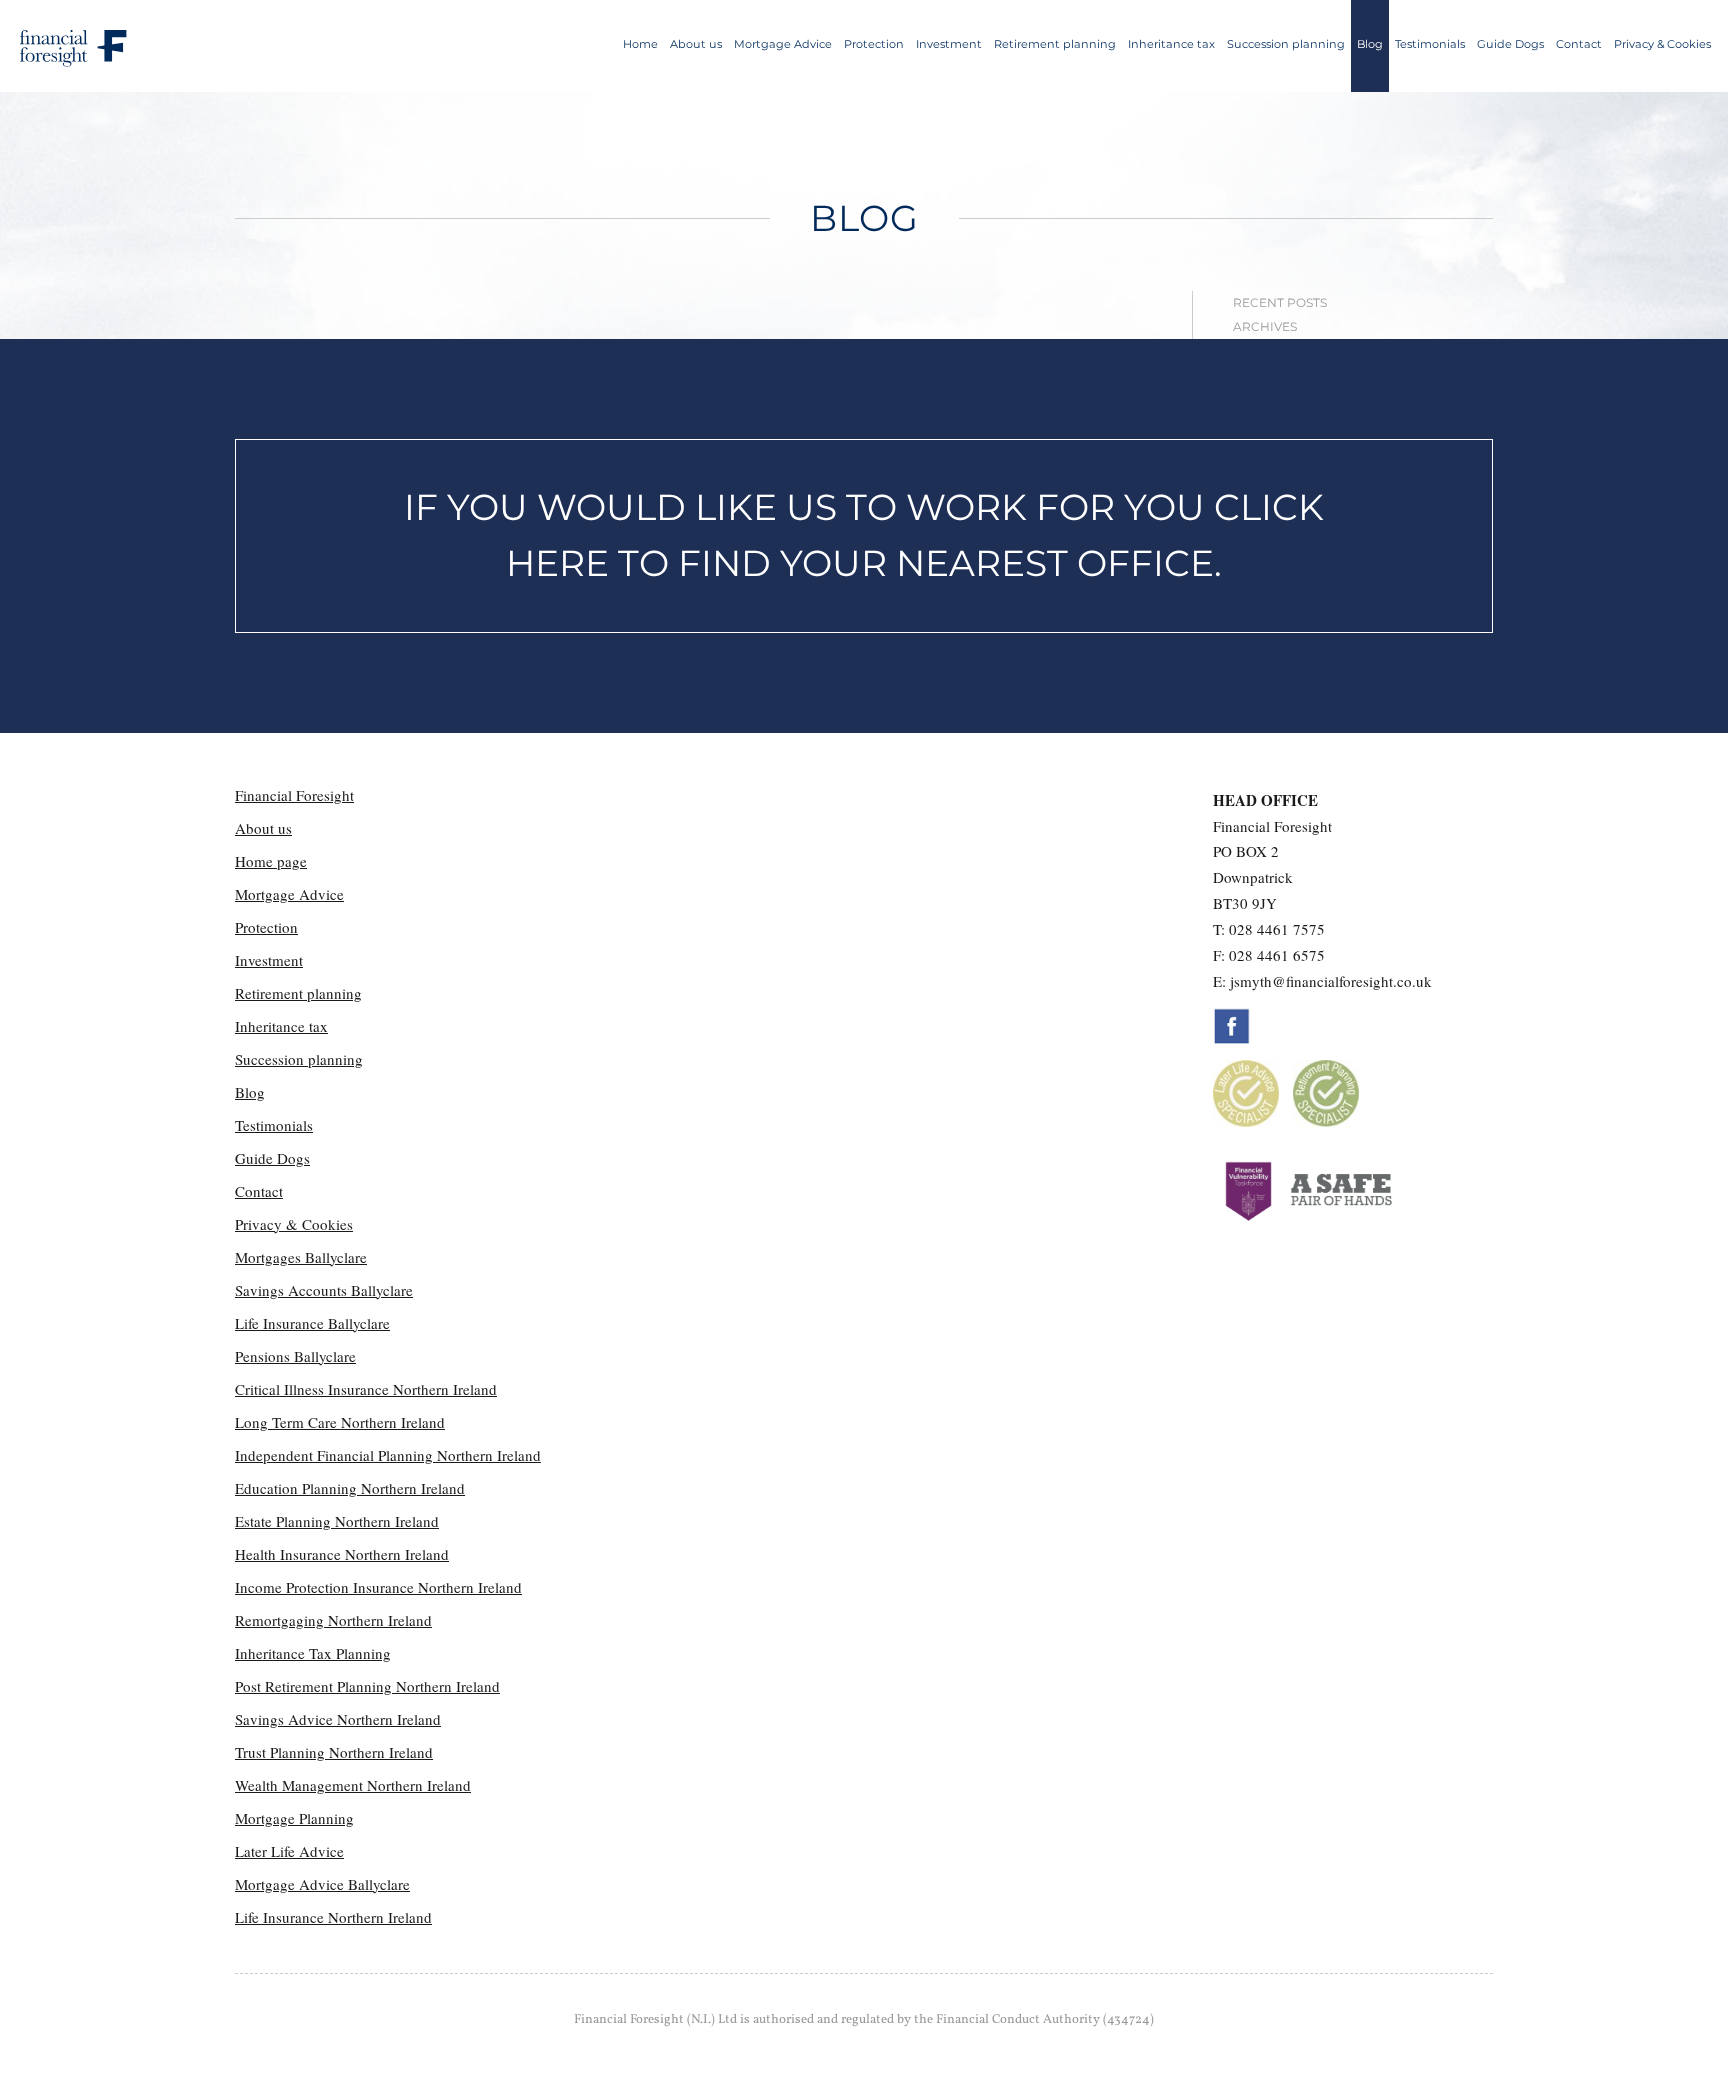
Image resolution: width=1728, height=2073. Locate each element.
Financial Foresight (294, 795)
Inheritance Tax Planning (313, 1653)
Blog (1370, 44)
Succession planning (1286, 44)
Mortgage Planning (294, 1818)
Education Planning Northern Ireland (350, 1488)
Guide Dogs (1510, 44)
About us (696, 44)
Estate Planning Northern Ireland (337, 1521)
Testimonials (1430, 44)
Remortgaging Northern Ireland (333, 1620)
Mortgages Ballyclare (301, 1257)
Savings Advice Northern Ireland (338, 1719)
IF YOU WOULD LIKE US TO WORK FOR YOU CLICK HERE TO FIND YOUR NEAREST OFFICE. (864, 535)
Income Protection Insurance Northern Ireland (378, 1587)
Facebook (1232, 1026)
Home (640, 44)
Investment (949, 44)
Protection (874, 44)
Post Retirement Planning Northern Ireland (367, 1686)
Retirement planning (1055, 44)
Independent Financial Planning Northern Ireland (388, 1455)
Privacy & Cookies (1662, 44)
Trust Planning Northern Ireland (334, 1752)
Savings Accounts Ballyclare (324, 1290)
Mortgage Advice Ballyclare (322, 1884)
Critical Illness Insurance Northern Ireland (366, 1389)
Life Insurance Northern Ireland (333, 1917)
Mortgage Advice (783, 44)
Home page (271, 861)
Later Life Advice (289, 1851)
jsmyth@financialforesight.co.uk (1331, 981)
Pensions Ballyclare (295, 1356)
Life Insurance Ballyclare (312, 1323)
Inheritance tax (1171, 44)
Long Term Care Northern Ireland (340, 1422)
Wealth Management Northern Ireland (353, 1785)
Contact (1579, 44)
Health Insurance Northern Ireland (342, 1554)
